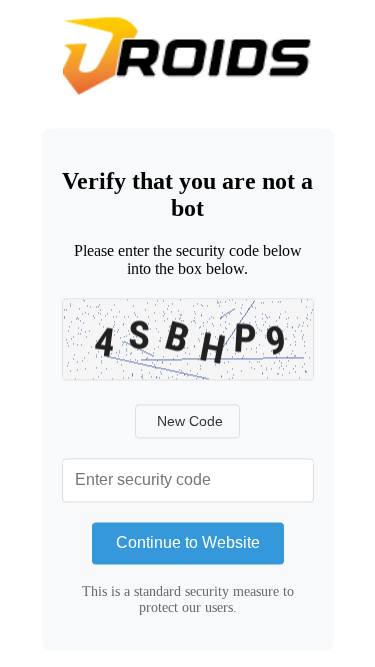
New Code (190, 421)
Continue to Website (188, 542)
